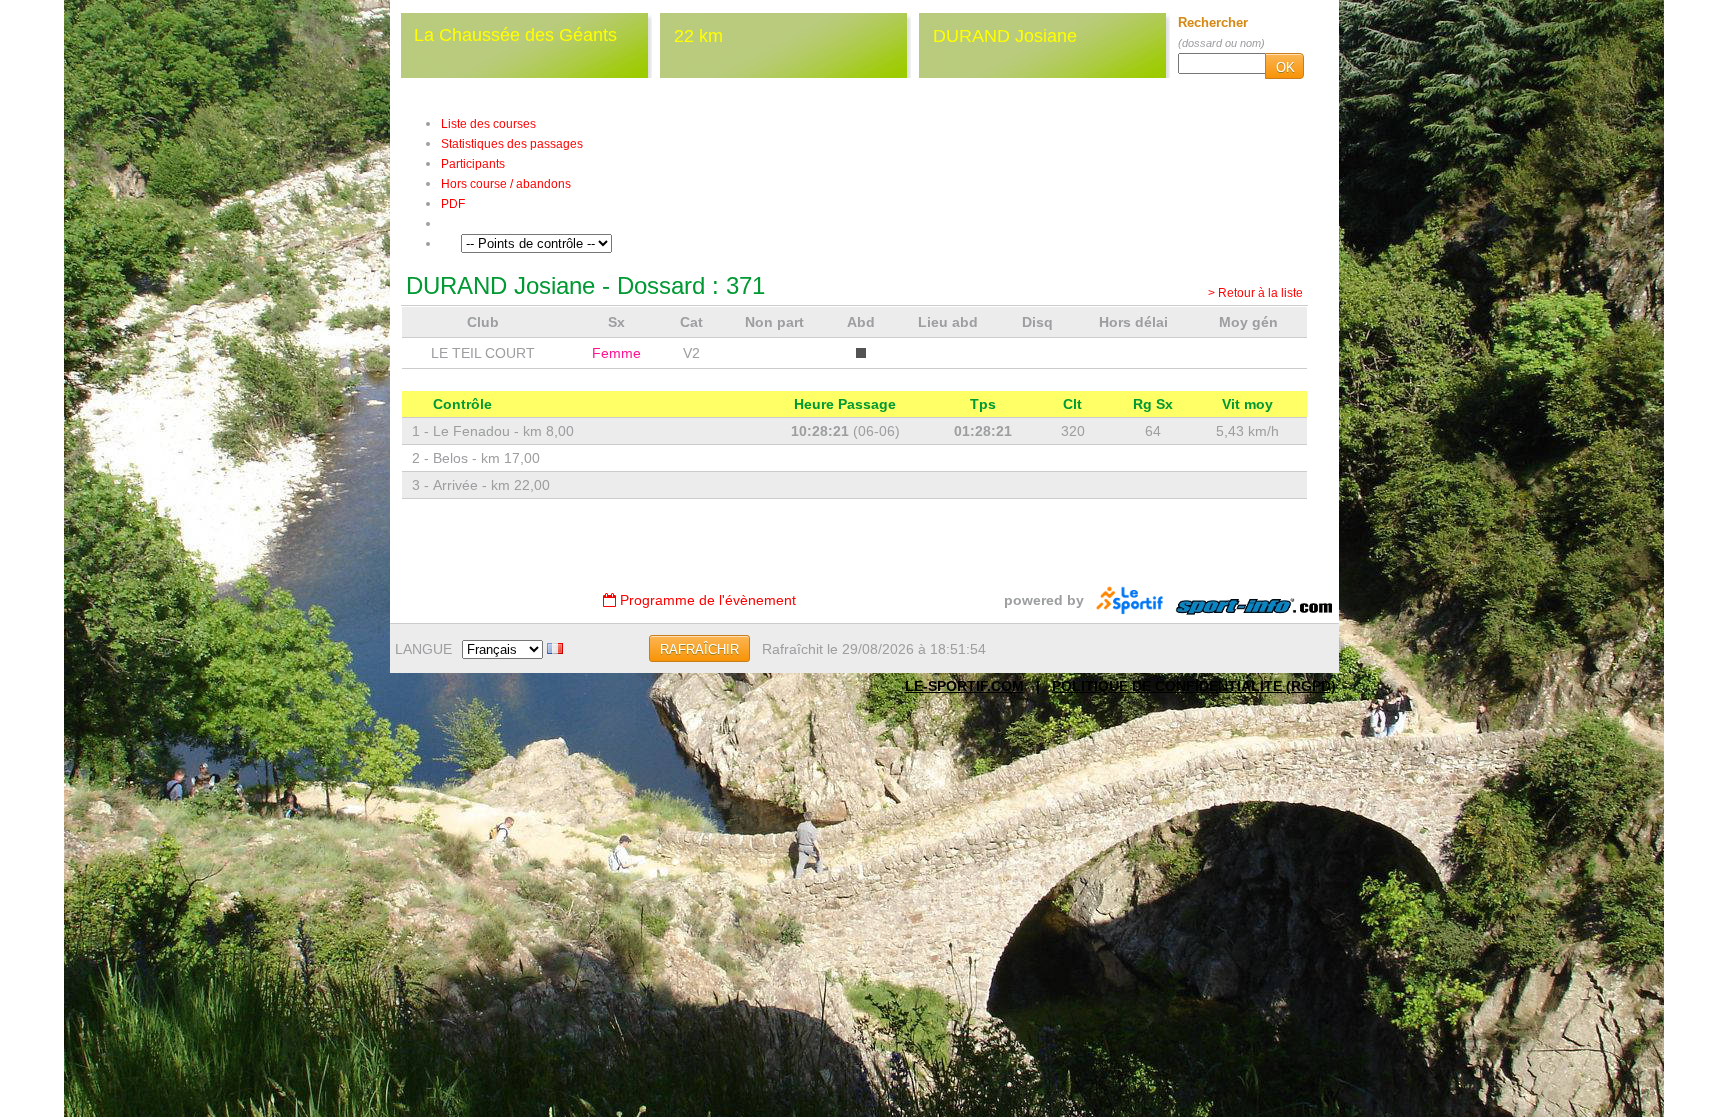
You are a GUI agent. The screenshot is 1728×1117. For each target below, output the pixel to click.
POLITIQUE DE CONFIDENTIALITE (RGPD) (1194, 686)
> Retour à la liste (1255, 293)
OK (1285, 67)
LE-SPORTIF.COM (964, 686)
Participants (473, 164)
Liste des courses (488, 124)
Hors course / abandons (506, 184)
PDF (453, 204)
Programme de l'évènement (706, 600)
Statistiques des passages (512, 144)
